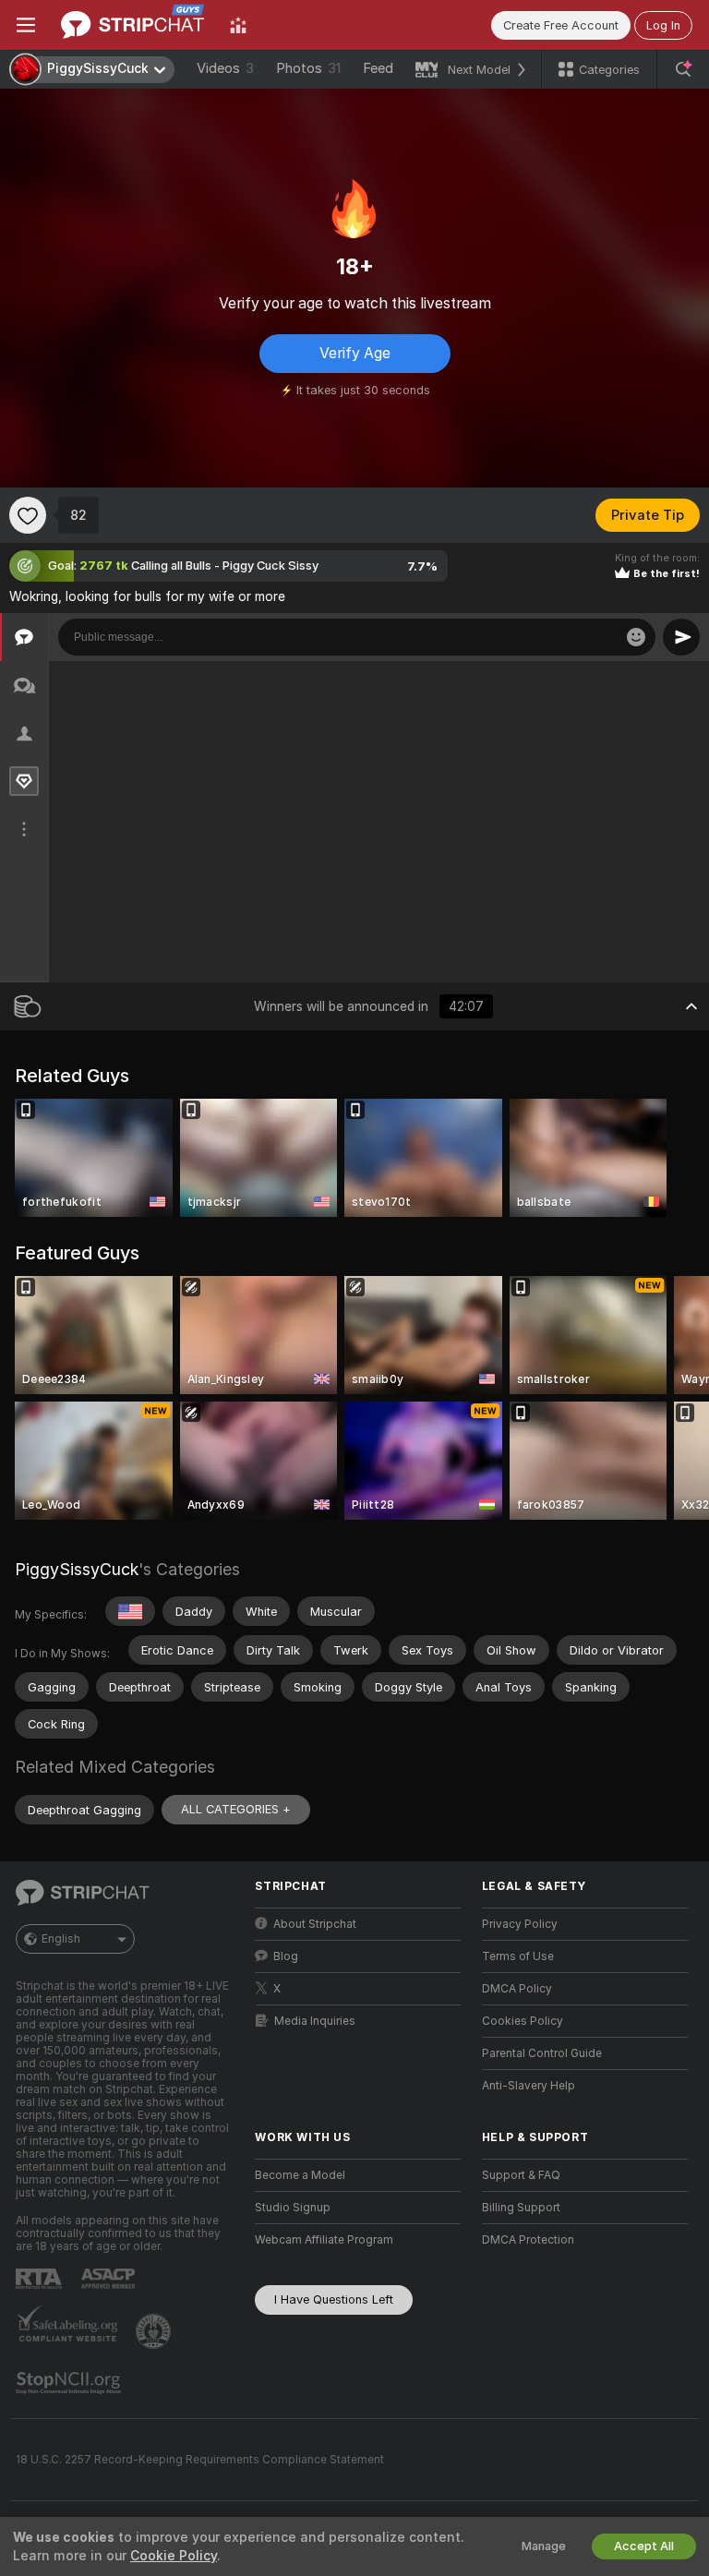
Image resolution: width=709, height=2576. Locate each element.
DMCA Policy (517, 1989)
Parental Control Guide (542, 2053)
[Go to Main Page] (132, 25)
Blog (286, 1956)
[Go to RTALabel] (41, 2278)
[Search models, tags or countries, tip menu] (683, 69)
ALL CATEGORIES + (236, 1809)
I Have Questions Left (334, 2299)
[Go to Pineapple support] (155, 2331)
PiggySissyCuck (77, 1569)
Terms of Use (518, 1956)
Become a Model (300, 2175)
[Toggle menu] (26, 25)
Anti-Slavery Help (529, 2086)
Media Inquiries (315, 2021)
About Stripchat (315, 1924)
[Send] (681, 637)
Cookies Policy (523, 2021)
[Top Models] (238, 25)
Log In (663, 25)
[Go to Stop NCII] (70, 2383)
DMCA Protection (528, 2240)
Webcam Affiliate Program (324, 2240)
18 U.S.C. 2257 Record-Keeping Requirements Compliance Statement (200, 2460)
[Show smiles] (636, 637)
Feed (378, 68)
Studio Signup (293, 2208)
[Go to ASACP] (110, 2279)
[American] (130, 1611)
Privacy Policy (520, 1924)
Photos (308, 68)
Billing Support (521, 2208)
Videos (225, 68)
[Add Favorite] (28, 515)
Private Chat (633, 680)
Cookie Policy (174, 2556)
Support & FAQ (521, 2175)
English (61, 1939)
